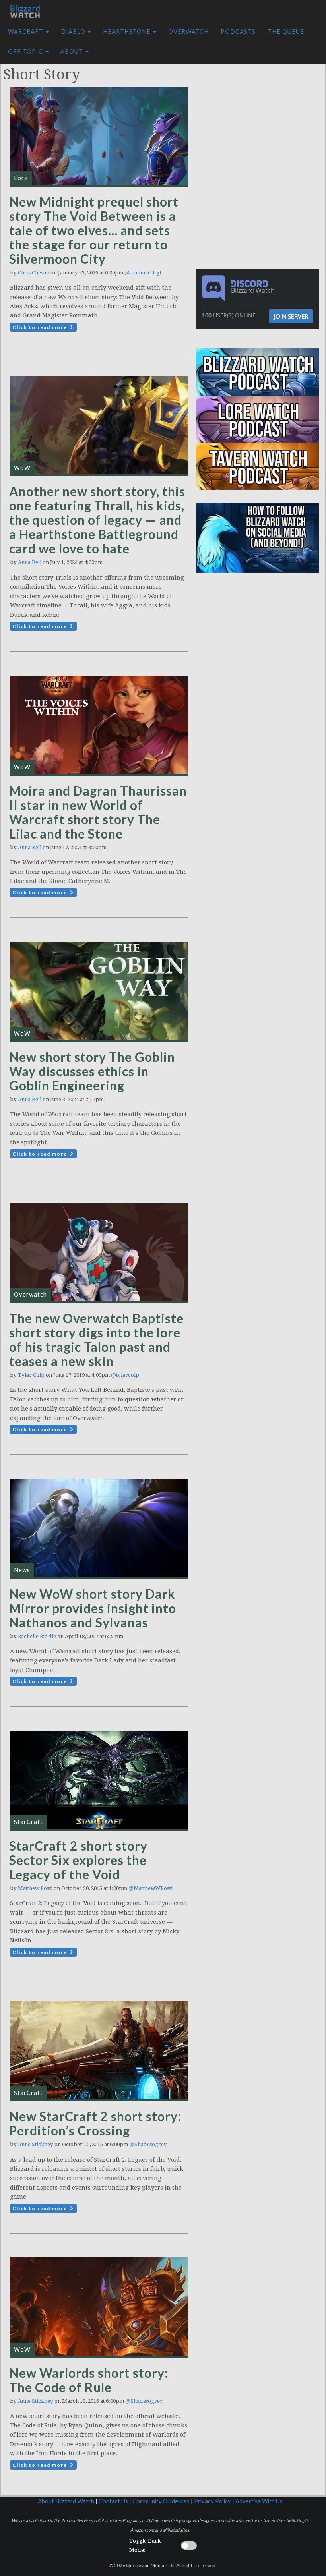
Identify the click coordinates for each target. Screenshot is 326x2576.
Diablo (74, 32)
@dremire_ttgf (143, 273)
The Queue (286, 32)
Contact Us (113, 2501)
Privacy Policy (212, 2501)
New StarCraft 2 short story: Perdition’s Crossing (95, 2123)
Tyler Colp (31, 1375)
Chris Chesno (34, 273)
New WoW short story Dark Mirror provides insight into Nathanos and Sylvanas (93, 1608)
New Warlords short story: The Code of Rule (89, 2380)
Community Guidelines (161, 2501)
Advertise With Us (259, 2501)
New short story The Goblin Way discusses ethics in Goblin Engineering (92, 1071)
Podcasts (238, 32)
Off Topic (26, 51)
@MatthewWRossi (150, 1888)
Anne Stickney (36, 2144)
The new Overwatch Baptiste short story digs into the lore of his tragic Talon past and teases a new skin (96, 1340)
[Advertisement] (260, 108)
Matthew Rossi (35, 1888)
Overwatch (188, 32)
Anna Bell (30, 562)
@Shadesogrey (148, 2144)
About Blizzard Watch (66, 2501)
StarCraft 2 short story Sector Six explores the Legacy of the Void (78, 1860)
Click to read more (41, 327)
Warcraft (26, 32)
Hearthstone (128, 32)
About (73, 51)
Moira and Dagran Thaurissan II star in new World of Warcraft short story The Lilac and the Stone (98, 812)
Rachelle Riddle (37, 1636)
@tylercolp (125, 1375)
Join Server (291, 316)
